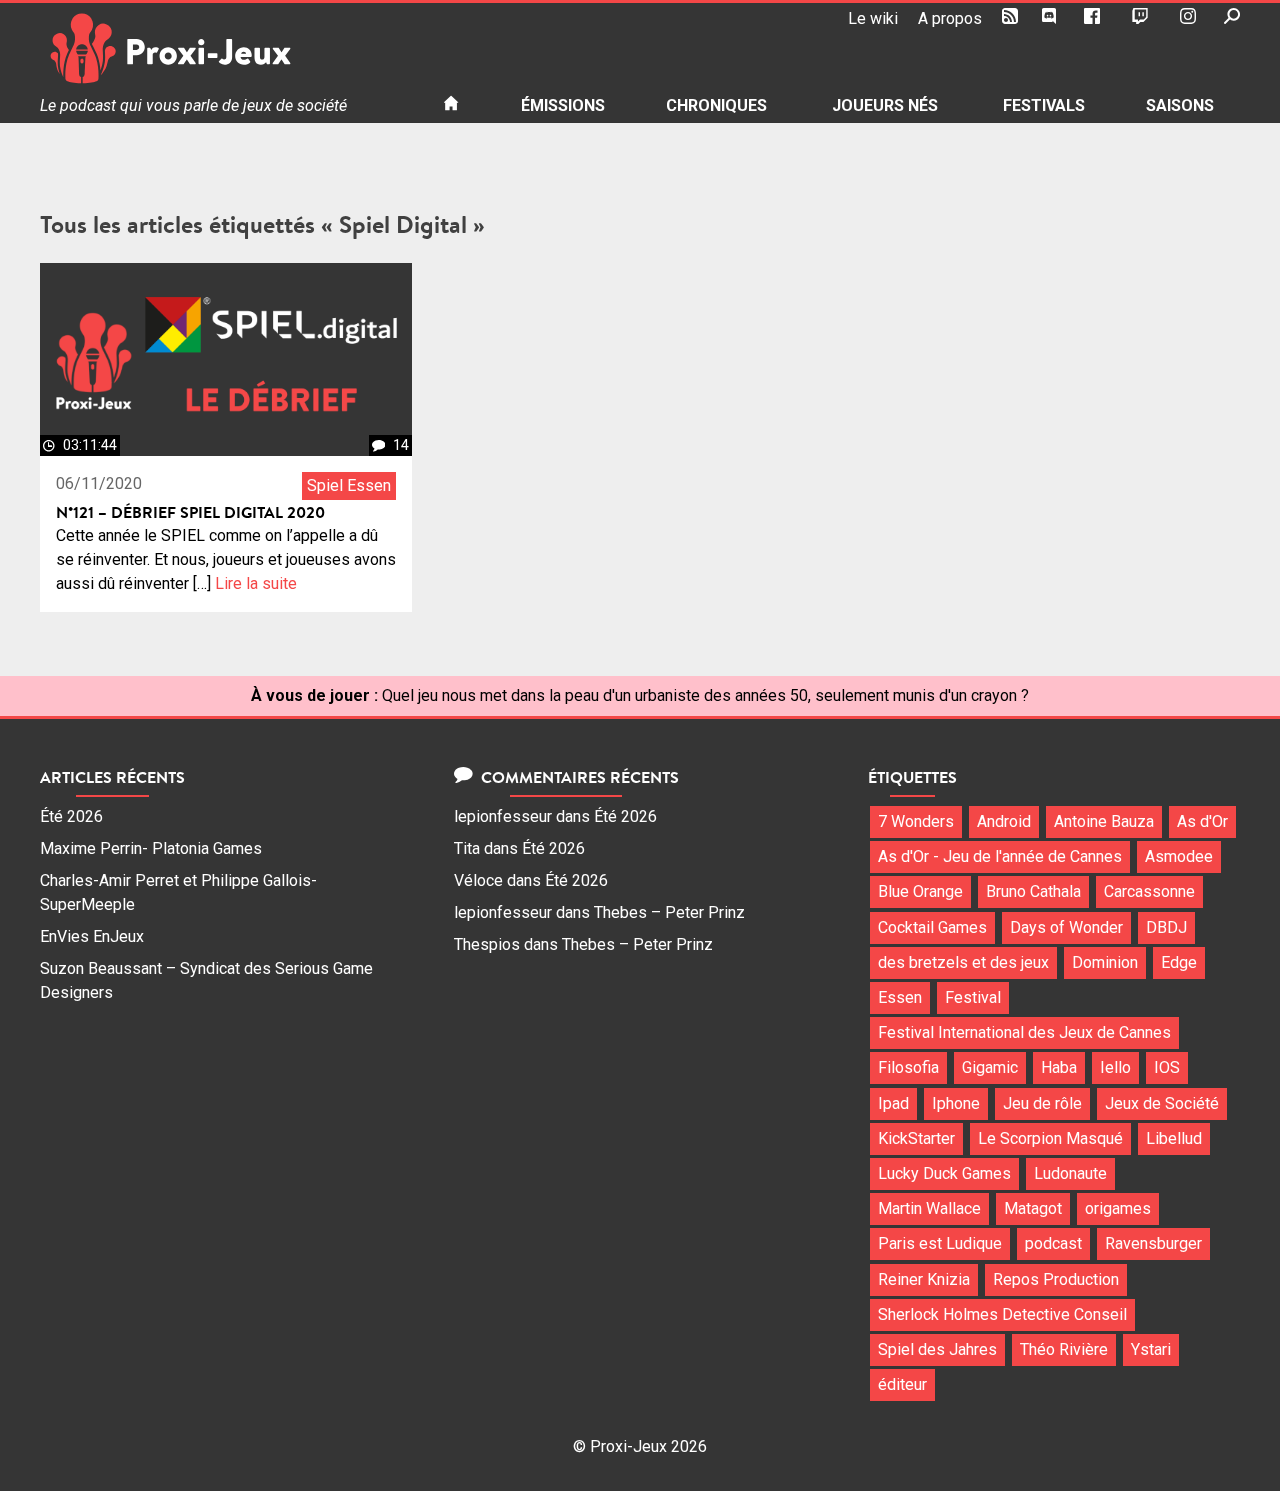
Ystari (1151, 1349)
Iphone (956, 1103)
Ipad (893, 1103)
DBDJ (1166, 927)
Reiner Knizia (924, 1279)
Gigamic (990, 1067)
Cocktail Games (932, 927)
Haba (1059, 1067)
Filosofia (908, 1067)
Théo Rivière (1064, 1349)
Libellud (1174, 1138)
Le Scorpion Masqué (1050, 1138)
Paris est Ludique (940, 1243)
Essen (900, 997)
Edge (1179, 962)
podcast (1053, 1243)
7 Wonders (916, 821)
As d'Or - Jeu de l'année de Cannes (1000, 856)
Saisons (1180, 105)
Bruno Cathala (1033, 891)
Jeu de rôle (1042, 1103)
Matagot (1033, 1208)
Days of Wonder (1066, 927)
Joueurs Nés (885, 105)
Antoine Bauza (1104, 821)
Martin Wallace (929, 1208)
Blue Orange (920, 891)
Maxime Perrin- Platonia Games (151, 848)
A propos (950, 18)
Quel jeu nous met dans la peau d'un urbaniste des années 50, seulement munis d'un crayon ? (705, 695)
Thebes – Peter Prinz (669, 912)
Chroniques (716, 105)
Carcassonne (1149, 891)
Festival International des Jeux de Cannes (1024, 1032)
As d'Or (1202, 821)
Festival (973, 997)
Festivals (1044, 105)
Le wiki (873, 18)
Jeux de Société (1162, 1103)
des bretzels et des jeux (963, 962)
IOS (1167, 1067)
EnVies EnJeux (92, 936)
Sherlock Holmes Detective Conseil (1002, 1314)
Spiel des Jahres (937, 1349)
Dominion (1105, 962)
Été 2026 (71, 816)
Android (1004, 821)
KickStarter (916, 1138)
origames (1118, 1208)
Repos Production (1056, 1279)
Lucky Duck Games (944, 1173)
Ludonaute (1070, 1173)
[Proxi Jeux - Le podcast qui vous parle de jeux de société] (225, 48)
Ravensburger (1153, 1243)
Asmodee (1179, 856)
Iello (1115, 1067)
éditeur (902, 1384)
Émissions (563, 105)
